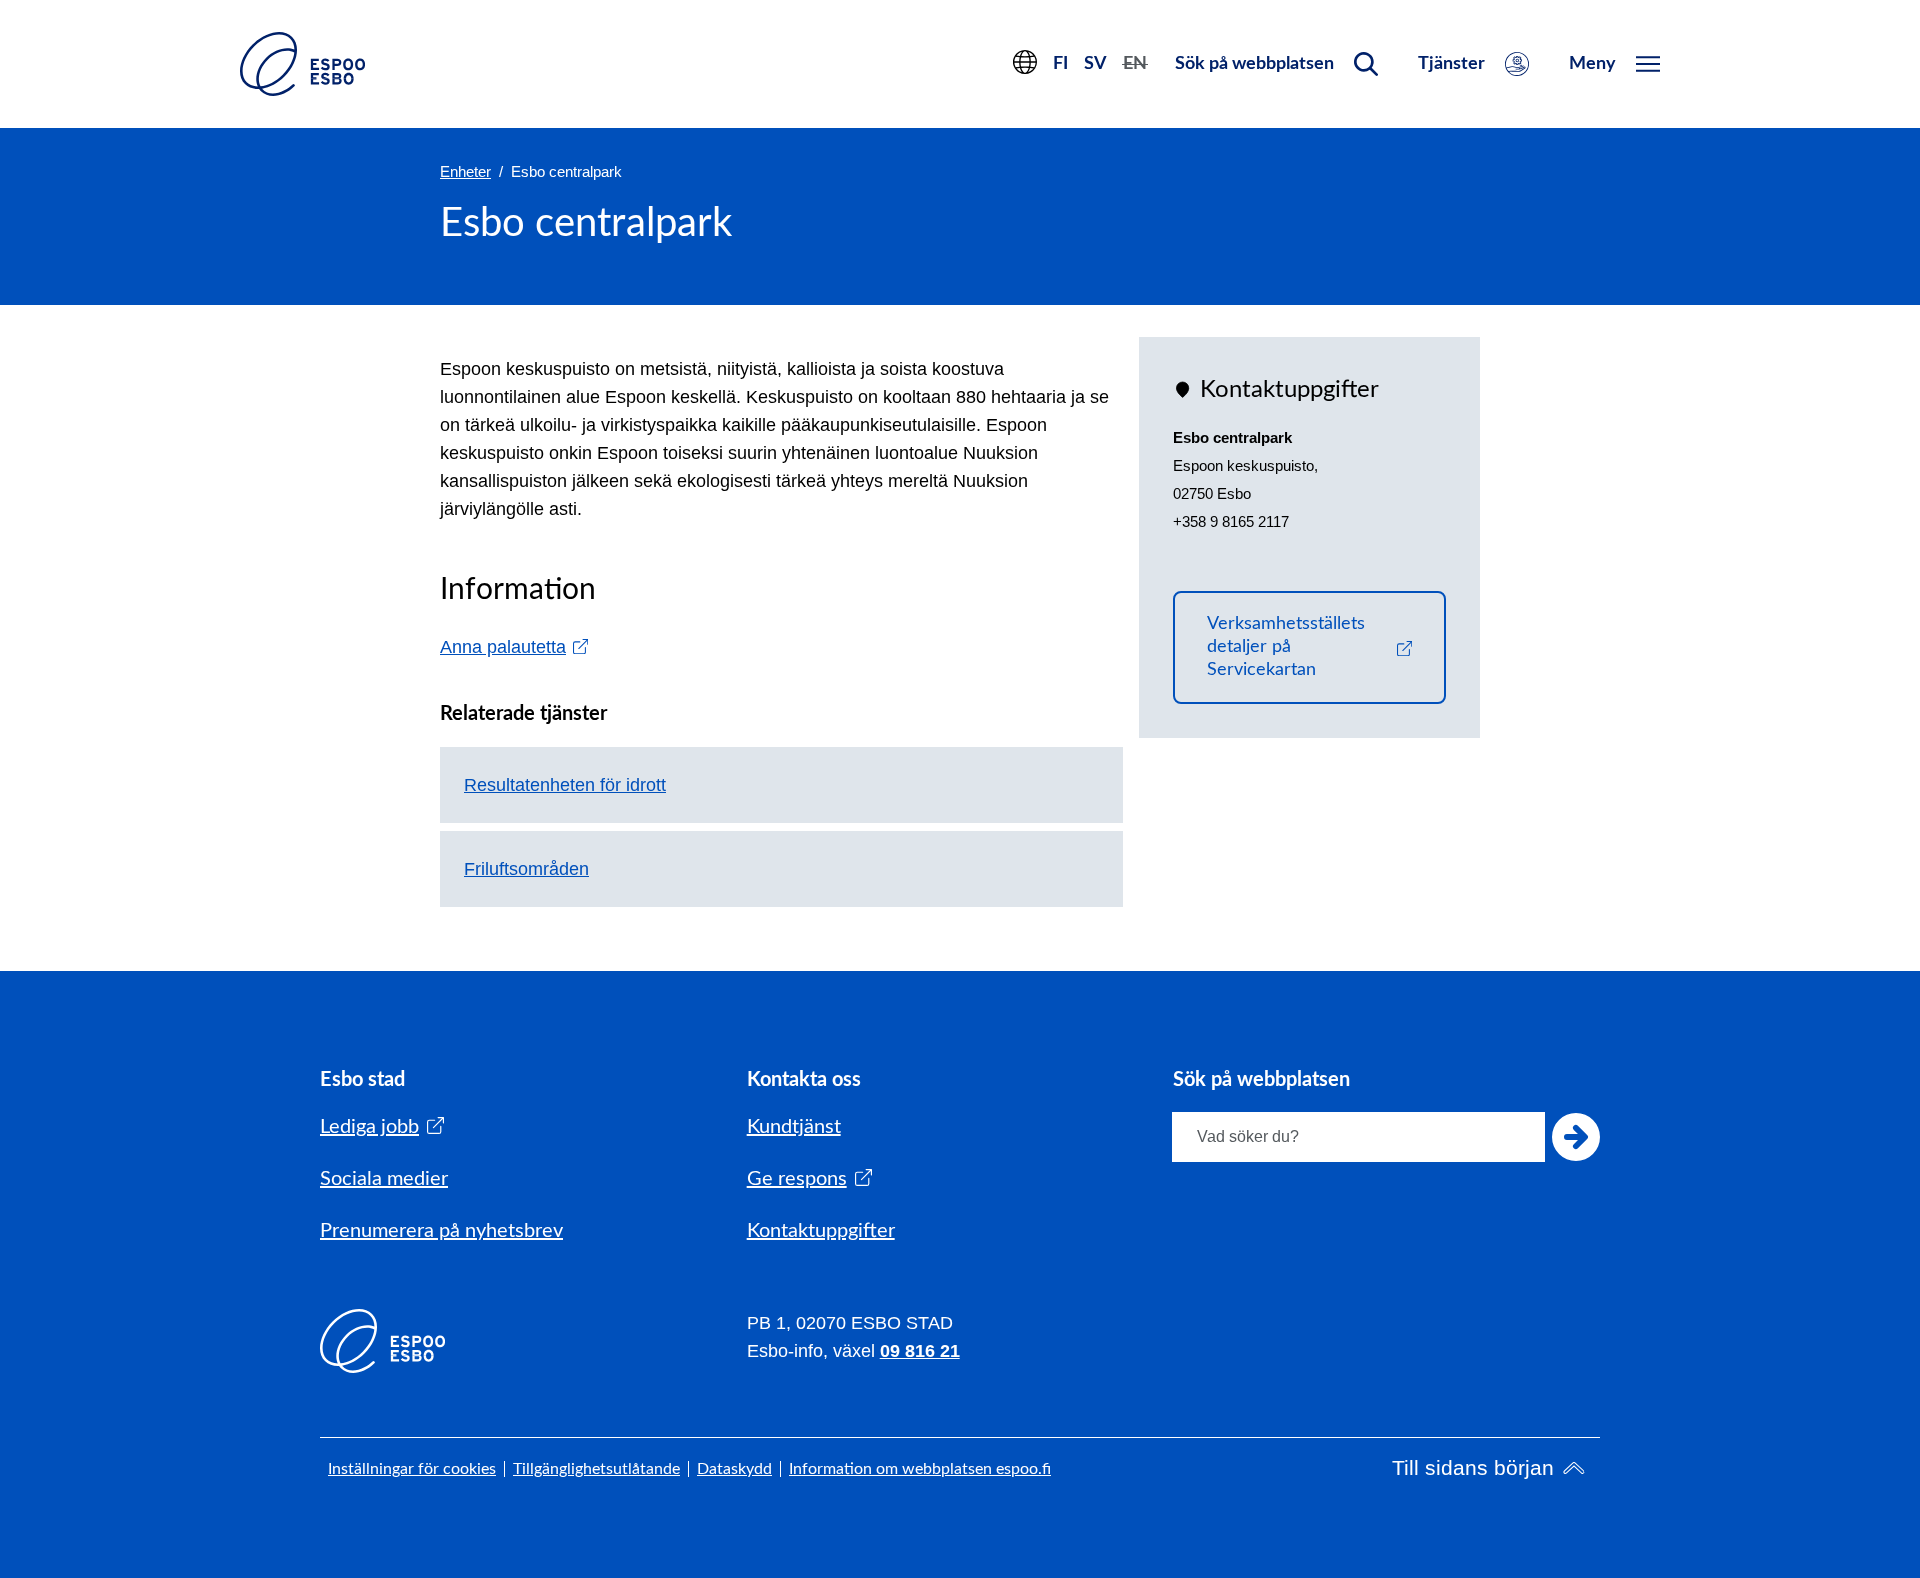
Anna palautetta (514, 647)
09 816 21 (920, 1351)
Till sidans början (1473, 1467)
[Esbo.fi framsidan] (302, 64)
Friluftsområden (526, 869)
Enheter (465, 171)
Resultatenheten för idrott (565, 785)
